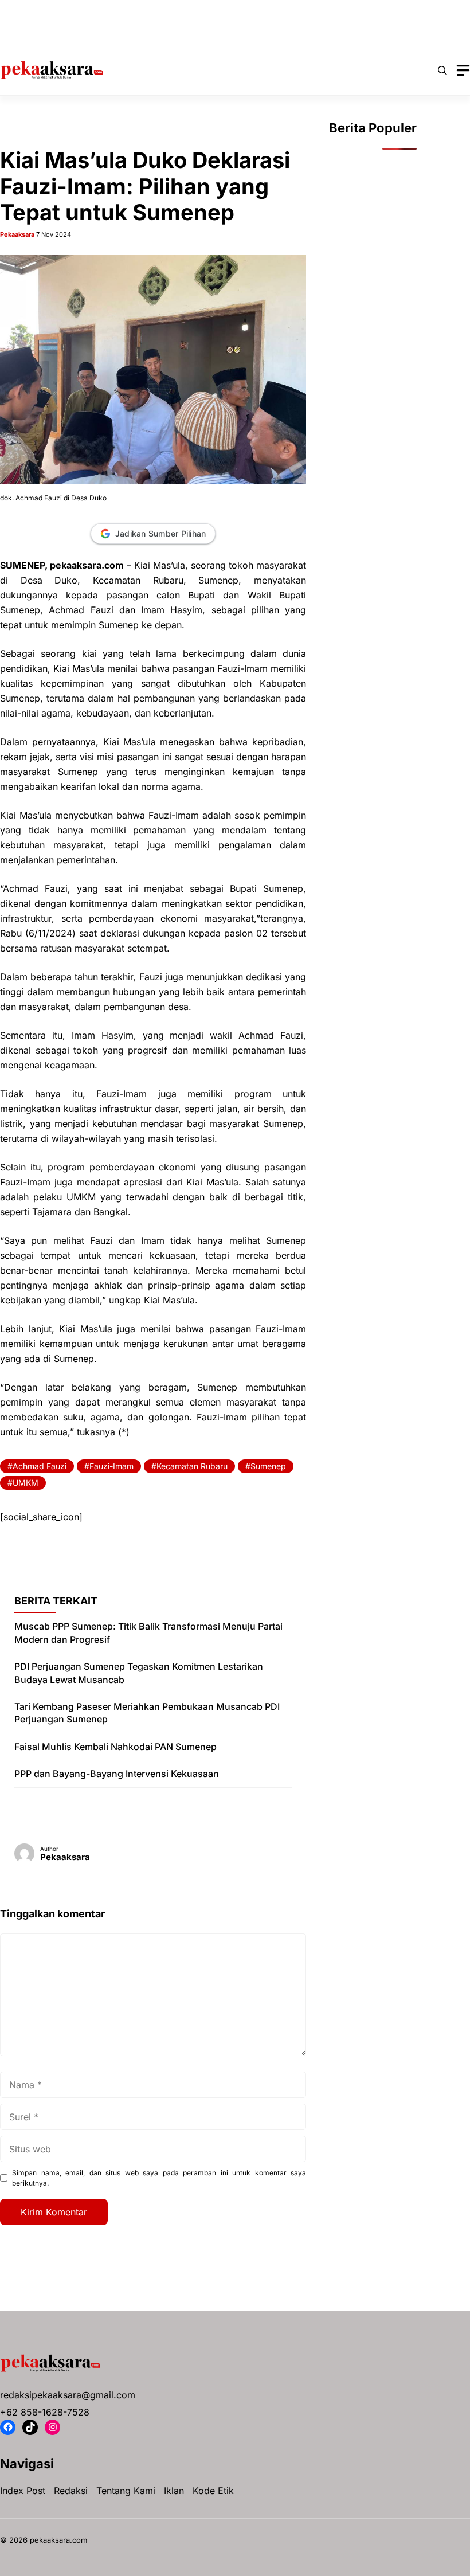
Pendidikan (114, 34)
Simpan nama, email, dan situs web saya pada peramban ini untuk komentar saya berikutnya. (159, 2178)
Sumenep (268, 1466)
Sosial (167, 34)
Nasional (355, 11)
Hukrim (244, 11)
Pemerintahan (47, 34)
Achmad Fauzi (40, 1466)
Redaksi (71, 2491)
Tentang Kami (126, 2491)
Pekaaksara (17, 234)
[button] (442, 71)
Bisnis (95, 11)
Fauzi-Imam (111, 1466)
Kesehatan (298, 11)
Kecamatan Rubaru (192, 1466)
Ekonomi (193, 11)
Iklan (174, 2491)
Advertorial (42, 11)
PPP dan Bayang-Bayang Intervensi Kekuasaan (117, 1774)
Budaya (142, 11)
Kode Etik (213, 2491)
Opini (402, 11)
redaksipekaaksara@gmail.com (68, 2395)
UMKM (26, 1483)
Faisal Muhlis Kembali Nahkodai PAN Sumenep (115, 1747)
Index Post (23, 2491)
